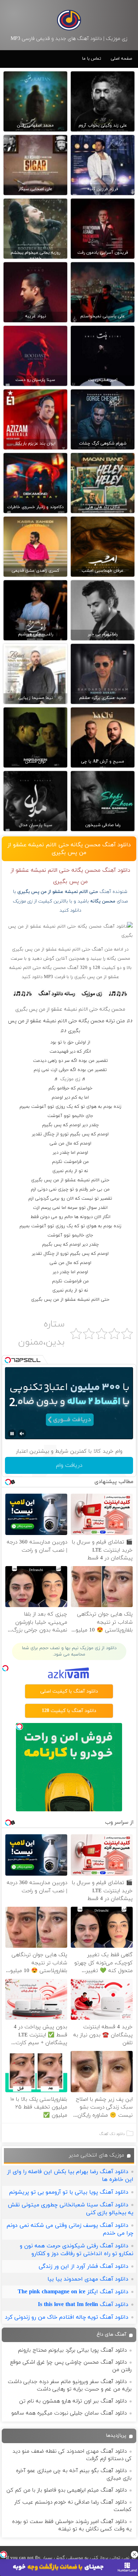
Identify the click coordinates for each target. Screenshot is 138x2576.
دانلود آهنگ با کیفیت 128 (69, 1711)
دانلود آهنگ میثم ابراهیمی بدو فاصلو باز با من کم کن (67, 2490)
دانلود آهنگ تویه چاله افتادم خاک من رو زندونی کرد (67, 2317)
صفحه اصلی (121, 59)
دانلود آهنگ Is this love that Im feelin (83, 2305)
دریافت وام (69, 1465)
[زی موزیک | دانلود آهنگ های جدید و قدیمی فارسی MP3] (69, 20)
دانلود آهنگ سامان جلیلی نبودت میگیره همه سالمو (69, 2413)
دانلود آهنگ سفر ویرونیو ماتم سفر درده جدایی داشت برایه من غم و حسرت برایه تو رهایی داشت (70, 2386)
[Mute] (22, 1434)
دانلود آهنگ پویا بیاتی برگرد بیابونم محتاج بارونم (72, 2350)
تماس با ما (92, 59)
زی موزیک (70, 1079)
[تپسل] (4, 2554)
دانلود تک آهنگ (112, 2134)
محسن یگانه (103, 901)
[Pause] (12, 1434)
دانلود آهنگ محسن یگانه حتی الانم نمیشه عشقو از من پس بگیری (69, 849)
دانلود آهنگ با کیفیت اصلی (69, 1691)
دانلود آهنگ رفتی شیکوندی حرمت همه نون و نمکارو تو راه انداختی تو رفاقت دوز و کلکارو (77, 2250)
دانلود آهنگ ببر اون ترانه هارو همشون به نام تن (73, 2401)
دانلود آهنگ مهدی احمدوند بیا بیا (88, 2279)
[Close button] (134, 2554)
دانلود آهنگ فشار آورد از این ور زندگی (84, 2266)
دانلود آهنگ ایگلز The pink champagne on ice (73, 2292)
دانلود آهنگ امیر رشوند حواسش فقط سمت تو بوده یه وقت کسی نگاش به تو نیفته (72, 2525)
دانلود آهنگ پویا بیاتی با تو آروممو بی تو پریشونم (69, 2192)
